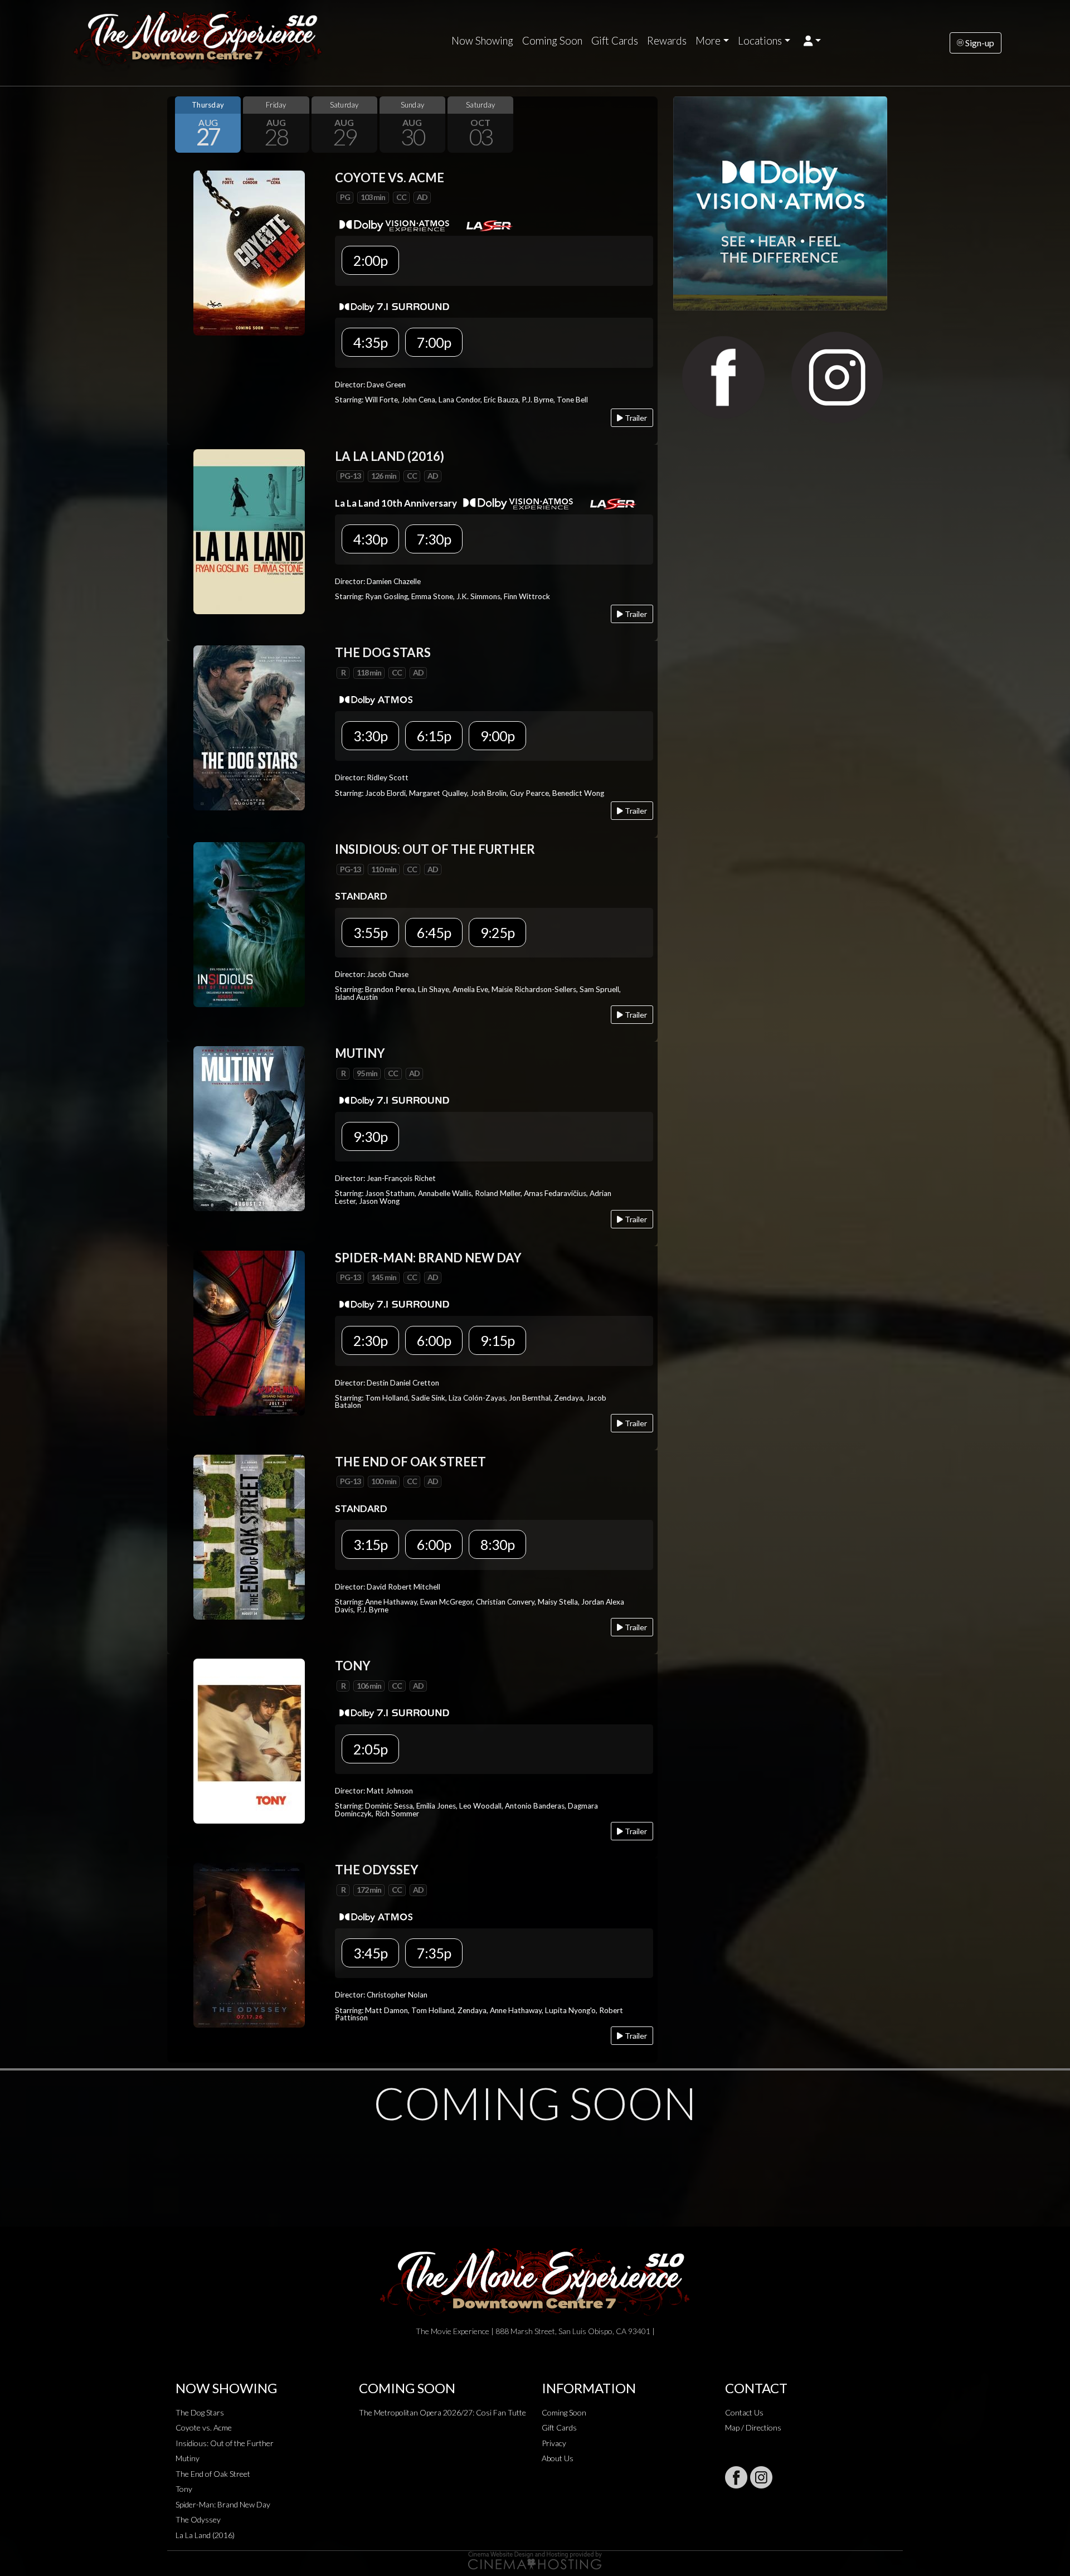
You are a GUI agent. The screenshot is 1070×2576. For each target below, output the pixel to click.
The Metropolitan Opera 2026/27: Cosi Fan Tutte (442, 2412)
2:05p (370, 1749)
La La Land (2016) (205, 2535)
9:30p (370, 1136)
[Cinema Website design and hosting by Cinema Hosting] (535, 2560)
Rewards (667, 41)
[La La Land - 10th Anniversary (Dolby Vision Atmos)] (249, 530)
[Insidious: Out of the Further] (249, 923)
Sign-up (979, 43)
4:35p (370, 342)
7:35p (434, 1953)
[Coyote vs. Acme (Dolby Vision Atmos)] (249, 252)
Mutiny (188, 2458)
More (708, 41)
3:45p (370, 1953)
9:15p (497, 1340)
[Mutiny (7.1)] (249, 1128)
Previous (178, 124)
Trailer (635, 418)
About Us (558, 2458)
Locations (760, 41)
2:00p (370, 260)
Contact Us (744, 2412)
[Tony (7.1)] (249, 1740)
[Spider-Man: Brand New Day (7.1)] (249, 1332)
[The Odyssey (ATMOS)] (249, 1944)
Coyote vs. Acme (204, 2427)
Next (646, 124)
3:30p (370, 736)
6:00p (434, 1340)
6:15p (434, 736)
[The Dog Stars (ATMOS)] (249, 727)
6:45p (434, 932)
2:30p (370, 1340)
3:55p (370, 932)
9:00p (497, 736)
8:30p (497, 1544)
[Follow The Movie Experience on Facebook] (736, 2477)
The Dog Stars (200, 2412)
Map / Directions (753, 2427)
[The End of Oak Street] (249, 1536)
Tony (184, 2489)
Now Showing (482, 41)
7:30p (434, 539)
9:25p (497, 932)
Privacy (554, 2443)
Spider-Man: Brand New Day (223, 2504)
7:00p (434, 342)
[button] (812, 41)
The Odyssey (198, 2519)
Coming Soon (552, 41)
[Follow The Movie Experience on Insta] (761, 2477)
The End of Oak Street (213, 2474)
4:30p (370, 539)
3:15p (370, 1544)
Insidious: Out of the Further (225, 2443)
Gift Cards (615, 41)
